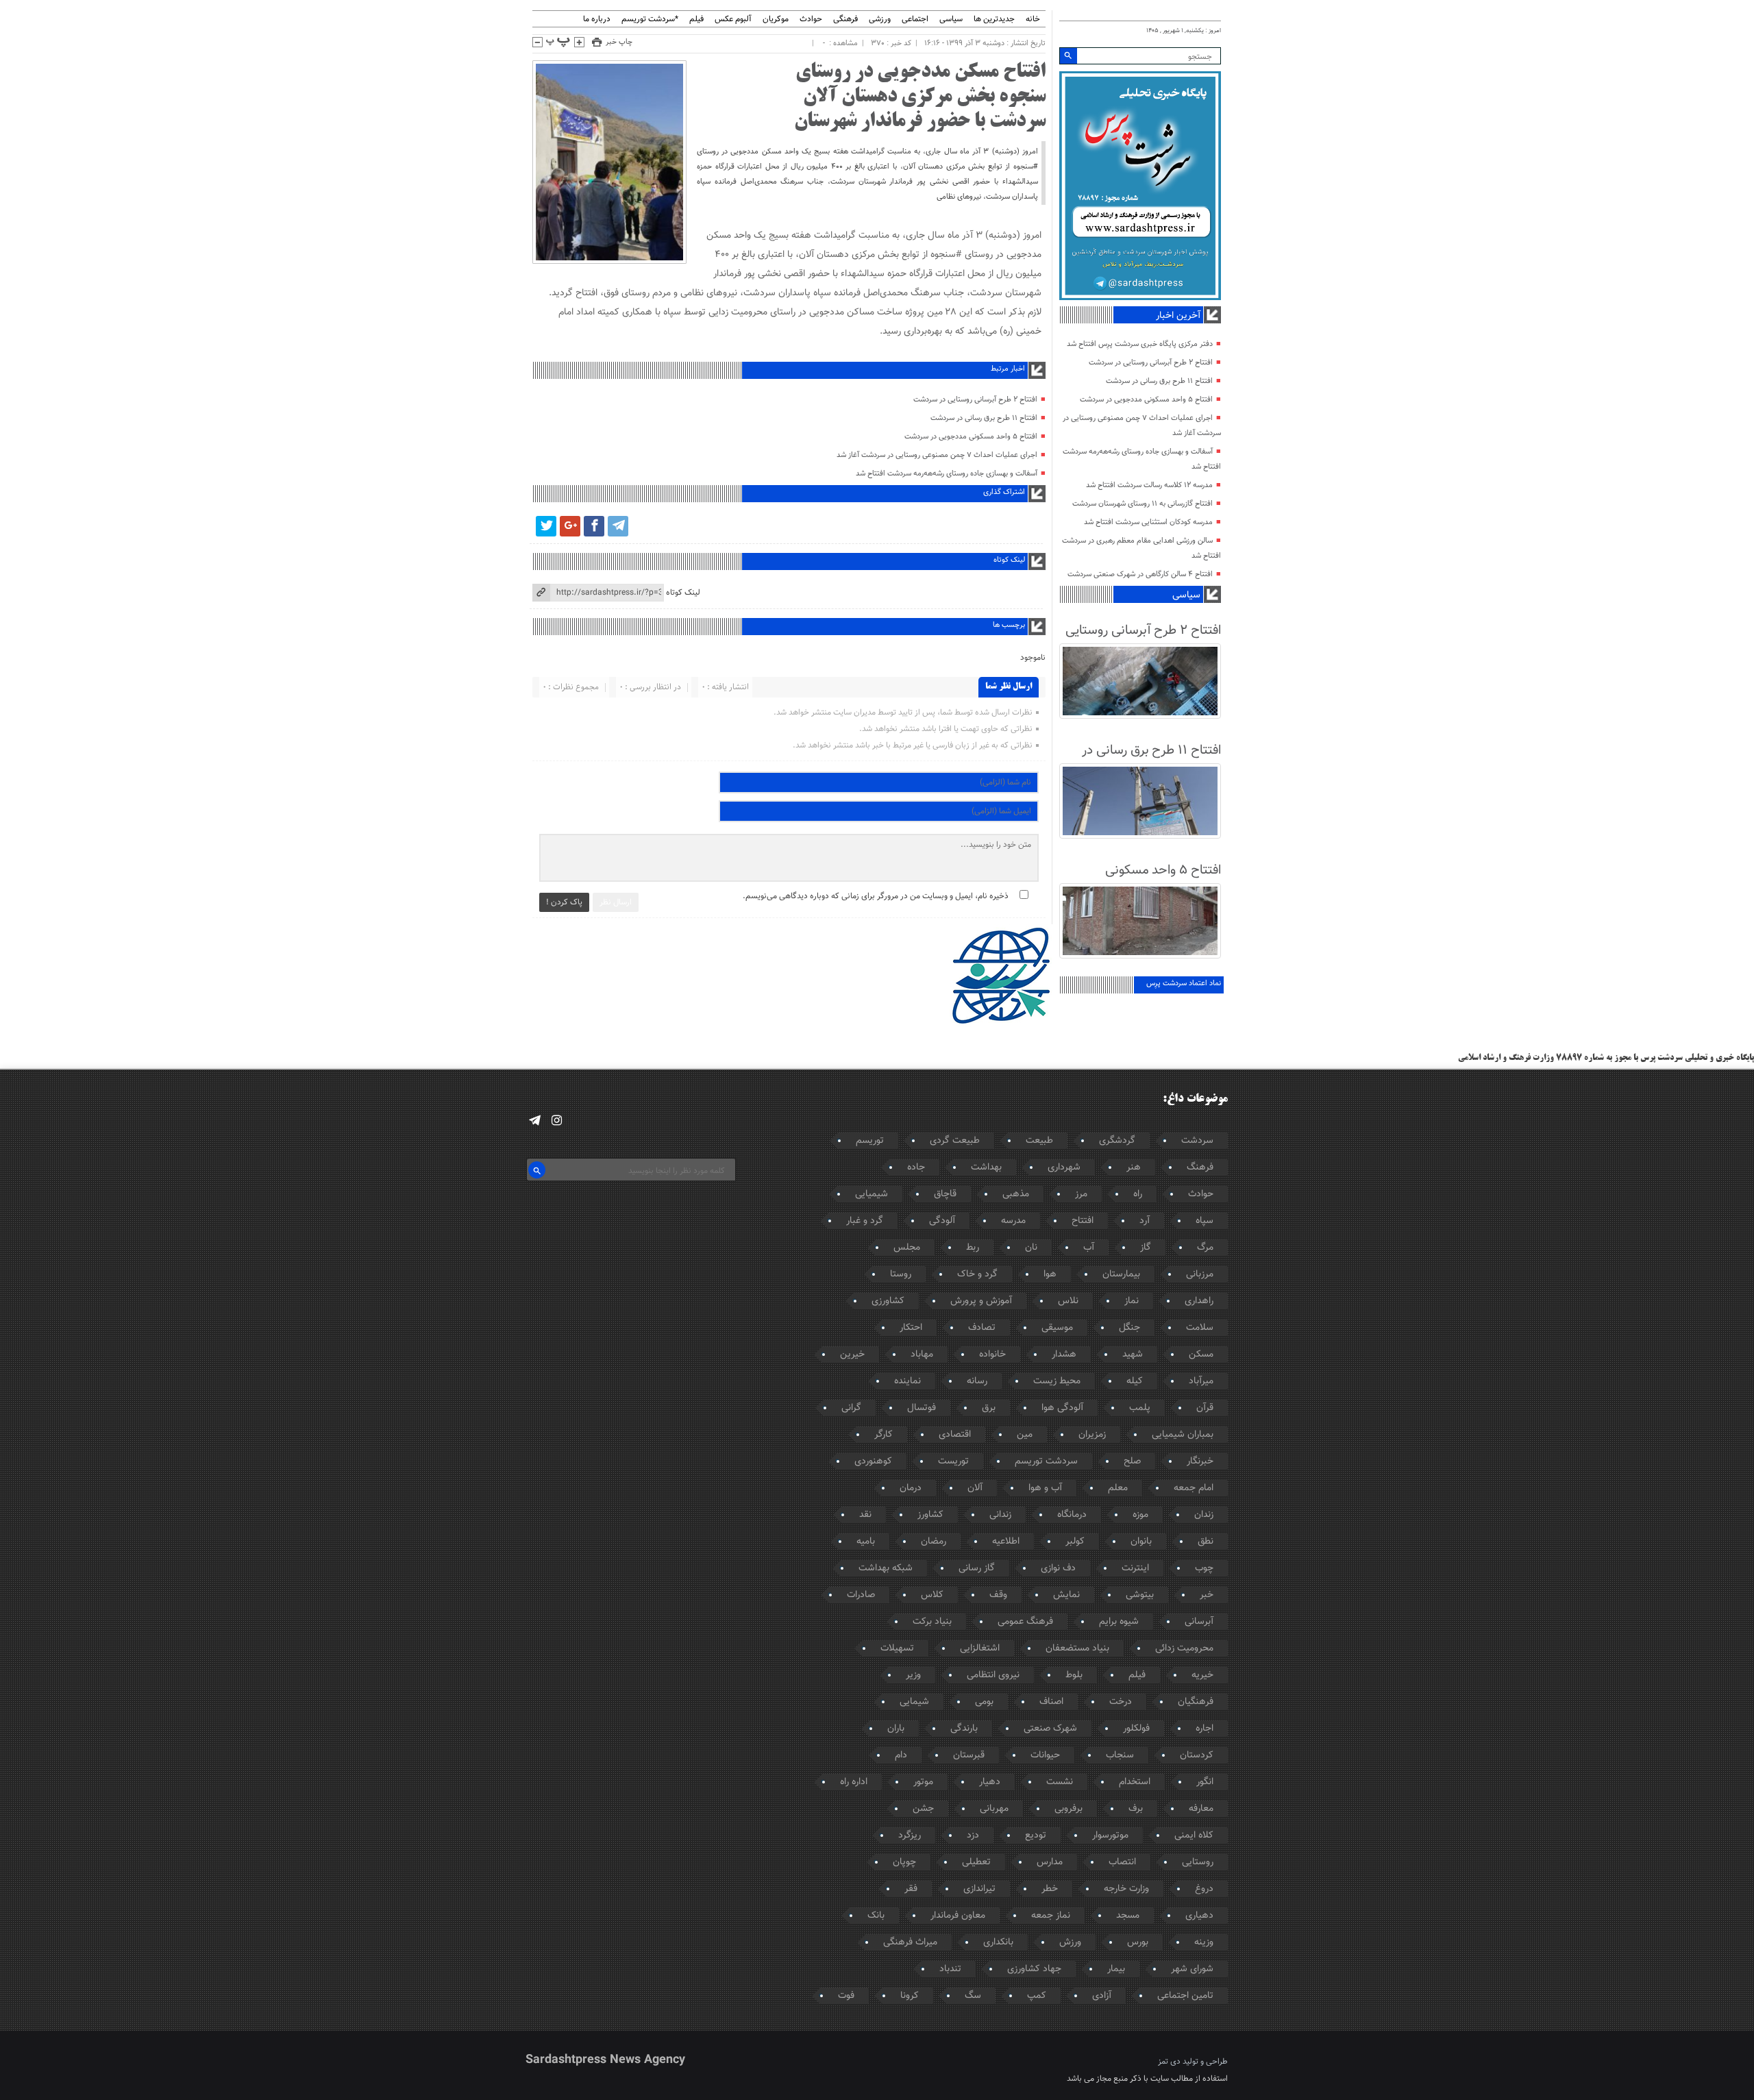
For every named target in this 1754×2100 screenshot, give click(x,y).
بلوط (1074, 1675)
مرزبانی (1200, 1274)
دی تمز (1169, 2062)
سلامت (1200, 1328)
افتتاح (1083, 1221)
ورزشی (880, 20)
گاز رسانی (977, 1568)
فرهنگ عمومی (1025, 1622)
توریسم (870, 1141)
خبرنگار (1200, 1461)
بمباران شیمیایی (1183, 1435)
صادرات (861, 1595)
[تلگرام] (618, 526)
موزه (1140, 1515)
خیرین (852, 1355)
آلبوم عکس (733, 20)
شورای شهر (1192, 1969)
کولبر (1075, 1542)
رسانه (977, 1381)
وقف (998, 1595)
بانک (876, 1916)
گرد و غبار (865, 1221)
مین (1025, 1435)
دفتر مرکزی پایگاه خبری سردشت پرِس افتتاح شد (1140, 344)
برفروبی (1069, 1809)
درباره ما (597, 20)
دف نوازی (1058, 1568)
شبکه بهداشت (886, 1568)
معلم (1118, 1488)
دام (901, 1755)
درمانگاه (1072, 1515)
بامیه (866, 1542)
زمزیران (1092, 1435)
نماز (1132, 1301)
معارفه (1201, 1809)
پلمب (1140, 1408)
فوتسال (922, 1408)
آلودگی (942, 1221)
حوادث (811, 20)
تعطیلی (976, 1862)
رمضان (934, 1542)
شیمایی (914, 1702)
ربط (973, 1248)
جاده (916, 1168)
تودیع (1036, 1836)
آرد (1145, 1221)
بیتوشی (1140, 1595)
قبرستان (969, 1755)
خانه (1033, 20)
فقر (911, 1889)
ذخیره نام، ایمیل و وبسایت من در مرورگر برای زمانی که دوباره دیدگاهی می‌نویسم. (876, 896)
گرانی (851, 1408)
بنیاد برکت (932, 1622)
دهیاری (1199, 1916)
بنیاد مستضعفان (1077, 1648)
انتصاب (1122, 1862)
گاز (1146, 1248)
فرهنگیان (1196, 1702)
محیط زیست (1057, 1381)
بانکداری (998, 1942)
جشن (923, 1809)
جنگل (1129, 1328)
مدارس (1050, 1862)
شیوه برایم (1119, 1622)
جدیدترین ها (994, 20)
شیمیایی (872, 1194)
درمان (911, 1488)
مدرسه (1013, 1221)
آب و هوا (1045, 1488)
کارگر (884, 1435)
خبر (1207, 1595)
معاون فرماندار (958, 1916)
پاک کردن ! (564, 902)
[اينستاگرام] (557, 1121)
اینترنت (1135, 1568)
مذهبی (1016, 1194)
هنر (1134, 1168)
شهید (1133, 1355)
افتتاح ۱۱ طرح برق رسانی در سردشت (984, 418)
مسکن (1201, 1355)
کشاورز (930, 1515)
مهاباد (922, 1355)
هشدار (1064, 1355)
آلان (975, 1488)
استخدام (1135, 1782)
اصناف (1051, 1702)
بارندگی (964, 1729)
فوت (846, 1996)
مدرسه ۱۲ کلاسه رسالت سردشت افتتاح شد (1149, 485)
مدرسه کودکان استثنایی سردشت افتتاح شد (1148, 522)
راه (1138, 1194)
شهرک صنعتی (1050, 1729)
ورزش (1070, 1942)
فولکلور (1136, 1729)
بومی (984, 1702)
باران (896, 1729)
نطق (1206, 1542)
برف (1136, 1809)
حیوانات (1045, 1755)
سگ (973, 1996)
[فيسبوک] (594, 526)
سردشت (1197, 1141)
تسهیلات (897, 1648)
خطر (1050, 1889)
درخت (1121, 1702)
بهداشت (986, 1168)
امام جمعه (1194, 1488)
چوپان (904, 1862)
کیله (1135, 1381)
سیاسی (951, 20)
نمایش (1066, 1595)
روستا (901, 1274)
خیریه (1202, 1675)
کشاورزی (888, 1301)
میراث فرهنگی (910, 1942)
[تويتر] (546, 526)
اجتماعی (915, 20)
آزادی (1102, 1996)
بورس (1138, 1942)
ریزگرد (910, 1836)
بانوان (1141, 1542)
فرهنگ (1200, 1168)
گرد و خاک (977, 1274)
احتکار (911, 1328)
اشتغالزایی (980, 1648)
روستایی (1198, 1862)
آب (1089, 1248)
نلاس (1068, 1301)
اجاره (1205, 1729)
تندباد (950, 1969)
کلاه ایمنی (1194, 1836)
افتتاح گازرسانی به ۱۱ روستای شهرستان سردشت (1142, 504)
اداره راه (854, 1782)
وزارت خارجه (1126, 1889)
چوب (1204, 1568)
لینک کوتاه (683, 593)
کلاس (932, 1595)
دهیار (990, 1782)
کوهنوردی (873, 1461)
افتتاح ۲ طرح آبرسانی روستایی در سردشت (975, 400)
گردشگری (1117, 1141)
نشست (1060, 1782)
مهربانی (994, 1809)
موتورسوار (1110, 1836)
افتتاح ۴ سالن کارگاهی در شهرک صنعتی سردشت (1140, 575)
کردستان (1197, 1755)
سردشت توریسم (1046, 1461)
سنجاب (1120, 1755)
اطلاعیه (1006, 1542)
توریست (953, 1461)
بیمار (1116, 1969)
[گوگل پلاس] (570, 526)
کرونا (910, 1996)
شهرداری (1064, 1168)
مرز (1081, 1194)
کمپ (1037, 1996)
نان (1031, 1248)
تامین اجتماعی (1185, 1996)
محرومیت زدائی (1184, 1648)
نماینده (907, 1381)
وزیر (913, 1675)
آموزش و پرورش (981, 1301)
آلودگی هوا (1062, 1408)
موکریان (776, 20)
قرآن (1205, 1408)
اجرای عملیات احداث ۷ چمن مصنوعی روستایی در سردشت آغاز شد (937, 455)
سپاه (1205, 1221)
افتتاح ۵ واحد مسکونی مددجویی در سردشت (971, 437)
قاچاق (945, 1194)
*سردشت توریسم (650, 20)
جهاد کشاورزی (1034, 1969)
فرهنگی (845, 20)
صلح (1132, 1461)
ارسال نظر (616, 902)
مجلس (907, 1248)
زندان (1204, 1515)
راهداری (1199, 1301)
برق (989, 1408)
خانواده (992, 1355)
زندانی (1000, 1515)
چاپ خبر (619, 42)
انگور (1205, 1782)
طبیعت (1039, 1141)
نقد (865, 1515)
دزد (973, 1836)
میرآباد (1201, 1381)
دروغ (1204, 1889)
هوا (1050, 1274)
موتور (923, 1782)
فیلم (696, 20)
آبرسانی (1199, 1622)
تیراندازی (979, 1889)
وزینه (1204, 1942)
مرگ (1205, 1248)
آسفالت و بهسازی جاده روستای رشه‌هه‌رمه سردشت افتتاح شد (947, 474)
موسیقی (1057, 1328)
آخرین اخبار (1178, 316)
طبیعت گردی (955, 1141)
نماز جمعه (1051, 1916)
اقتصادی (955, 1435)
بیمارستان (1121, 1274)
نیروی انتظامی (993, 1675)
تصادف (982, 1328)
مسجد (1128, 1916)
